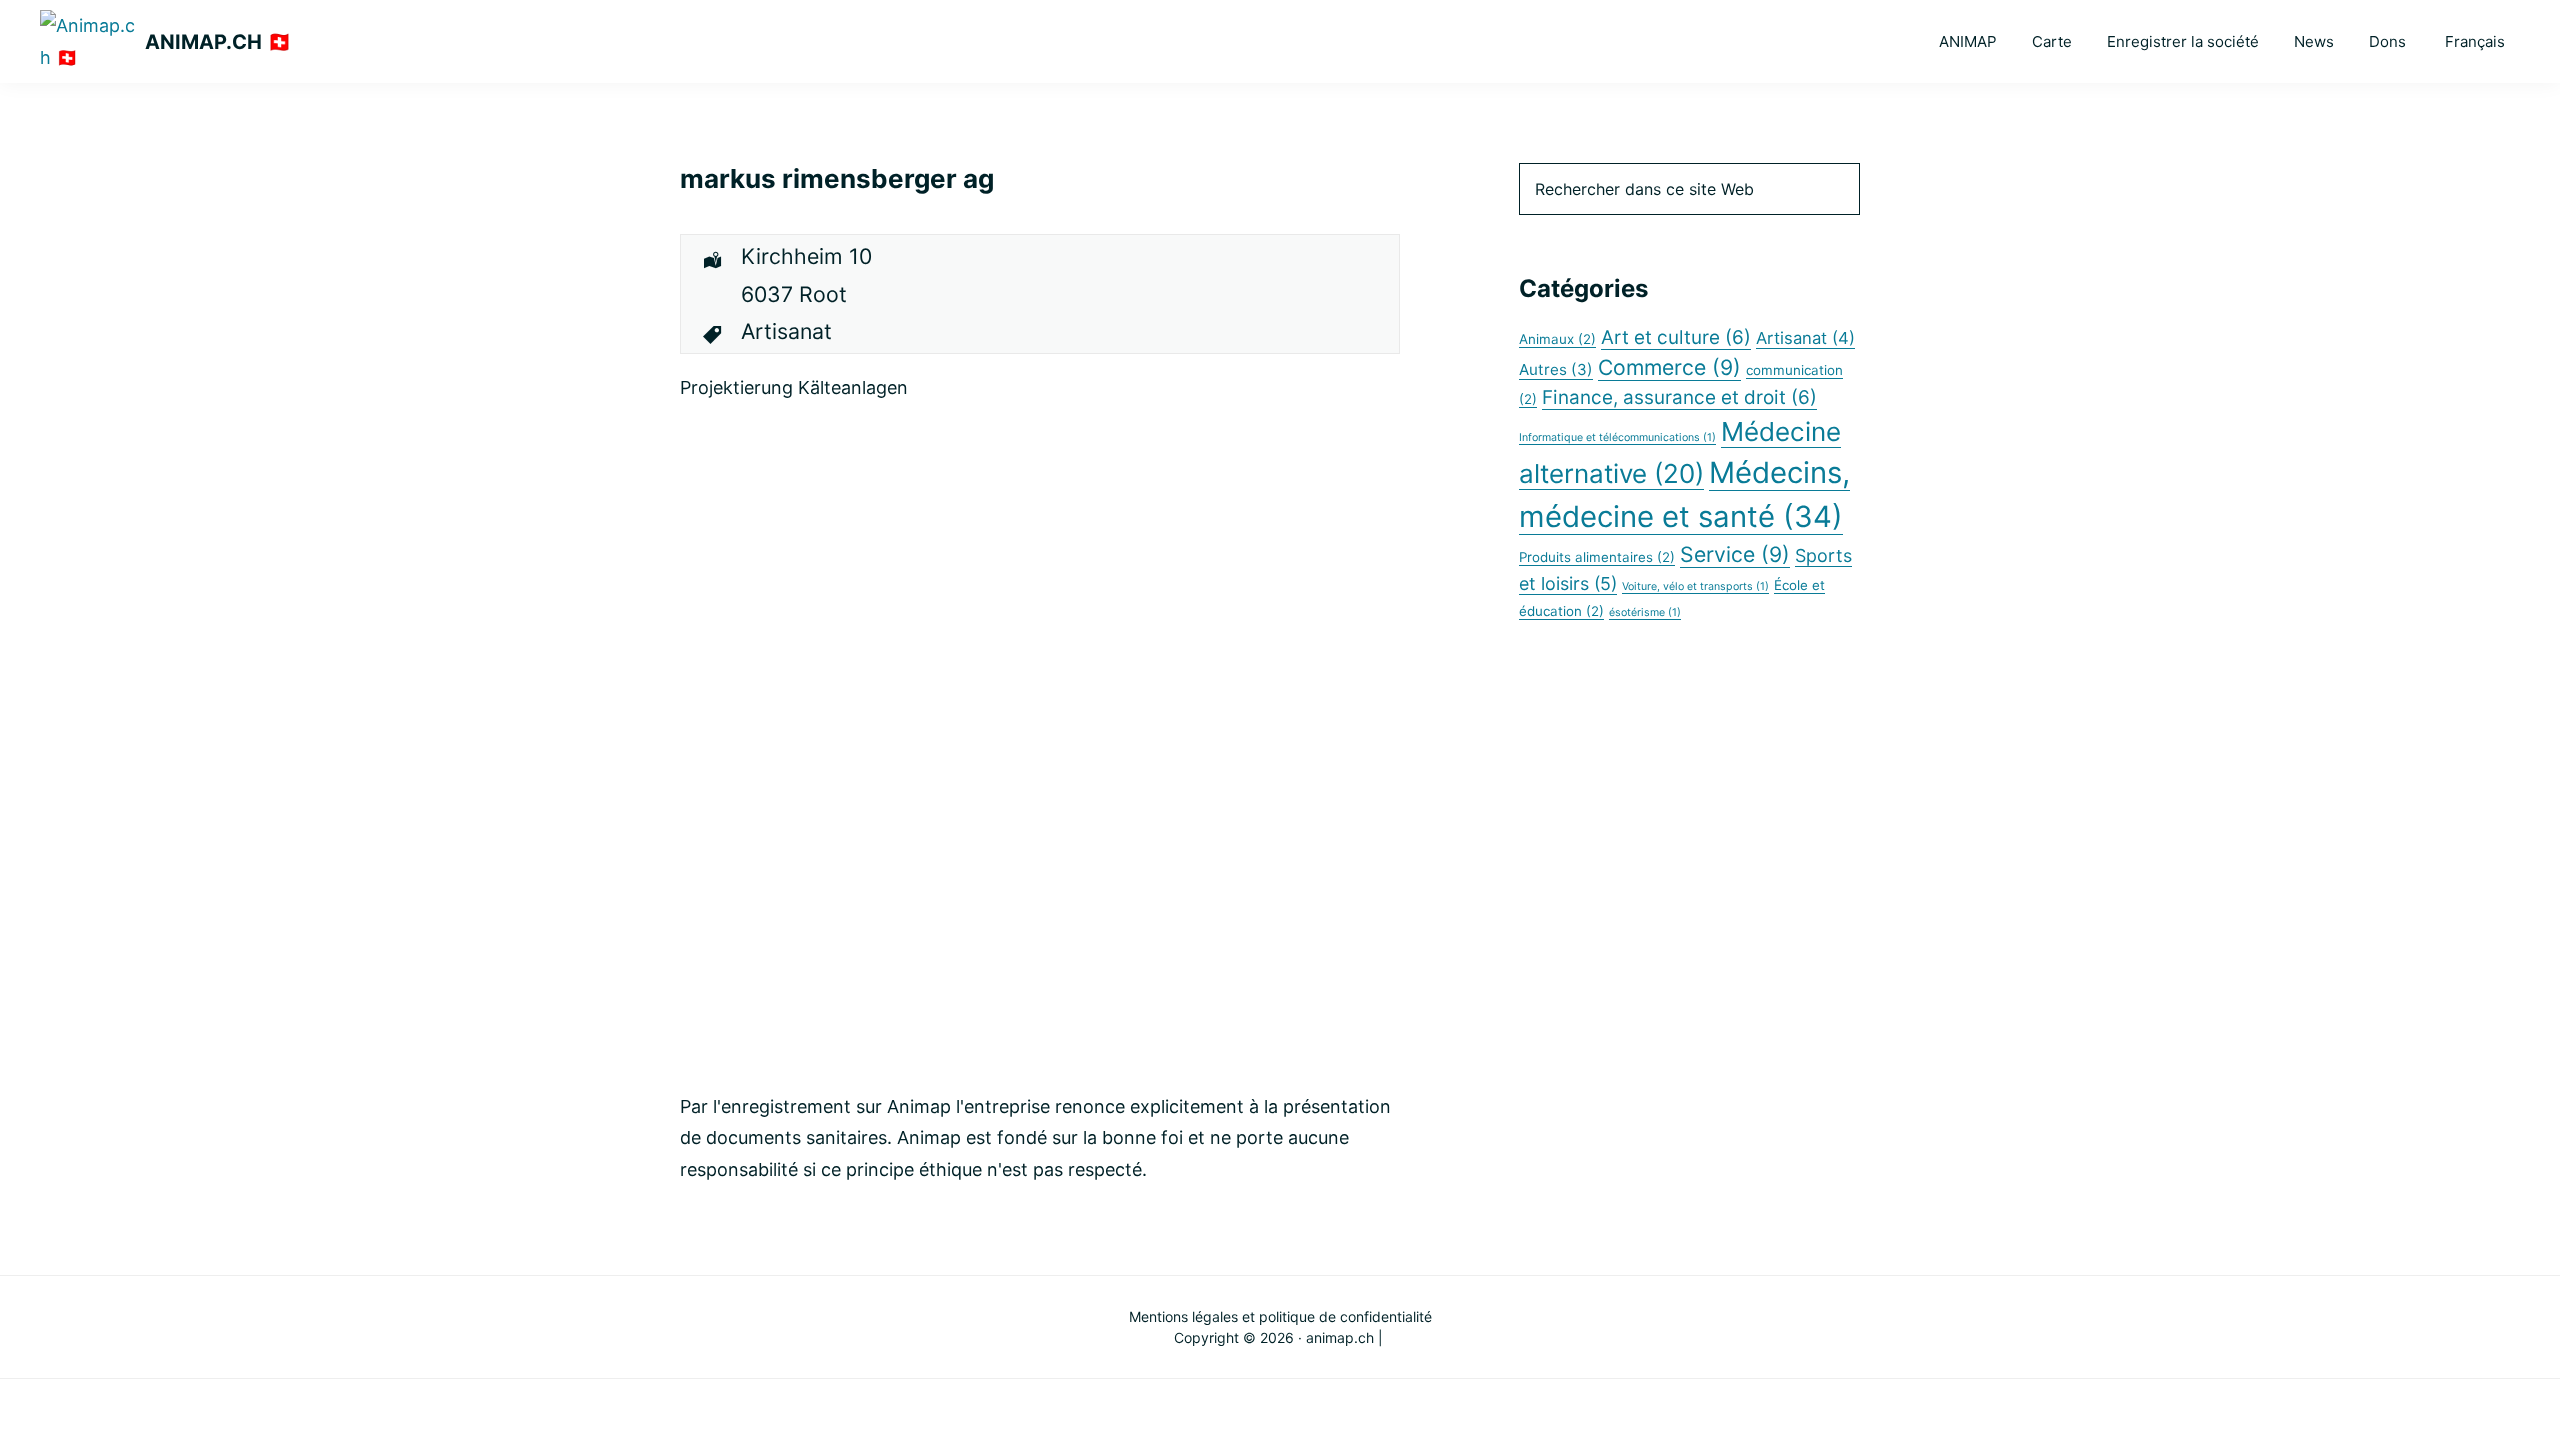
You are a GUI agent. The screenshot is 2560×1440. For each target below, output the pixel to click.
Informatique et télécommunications (1617, 437)
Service (1735, 554)
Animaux (1557, 339)
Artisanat (1805, 338)
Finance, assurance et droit (1679, 397)
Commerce (1669, 367)
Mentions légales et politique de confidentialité (1280, 1316)
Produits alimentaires (1597, 557)
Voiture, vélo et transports (1695, 586)
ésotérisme (1645, 612)
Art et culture (1676, 337)
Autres (1556, 369)
